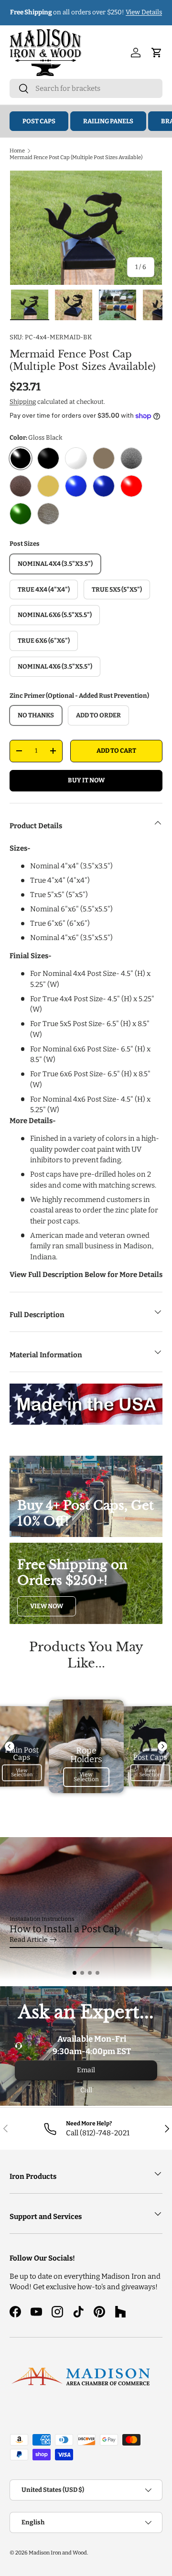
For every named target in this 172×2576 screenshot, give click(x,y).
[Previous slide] (10, 1746)
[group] (86, 1909)
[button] (75, 1973)
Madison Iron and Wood (58, 2553)
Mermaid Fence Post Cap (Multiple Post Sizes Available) (76, 157)
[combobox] (86, 88)
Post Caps (39, 121)
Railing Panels (108, 121)
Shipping (23, 402)
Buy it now (86, 780)
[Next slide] (162, 1746)
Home (17, 151)
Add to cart (116, 751)
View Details (144, 12)
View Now (47, 1606)
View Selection (22, 1773)
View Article (28, 1940)
